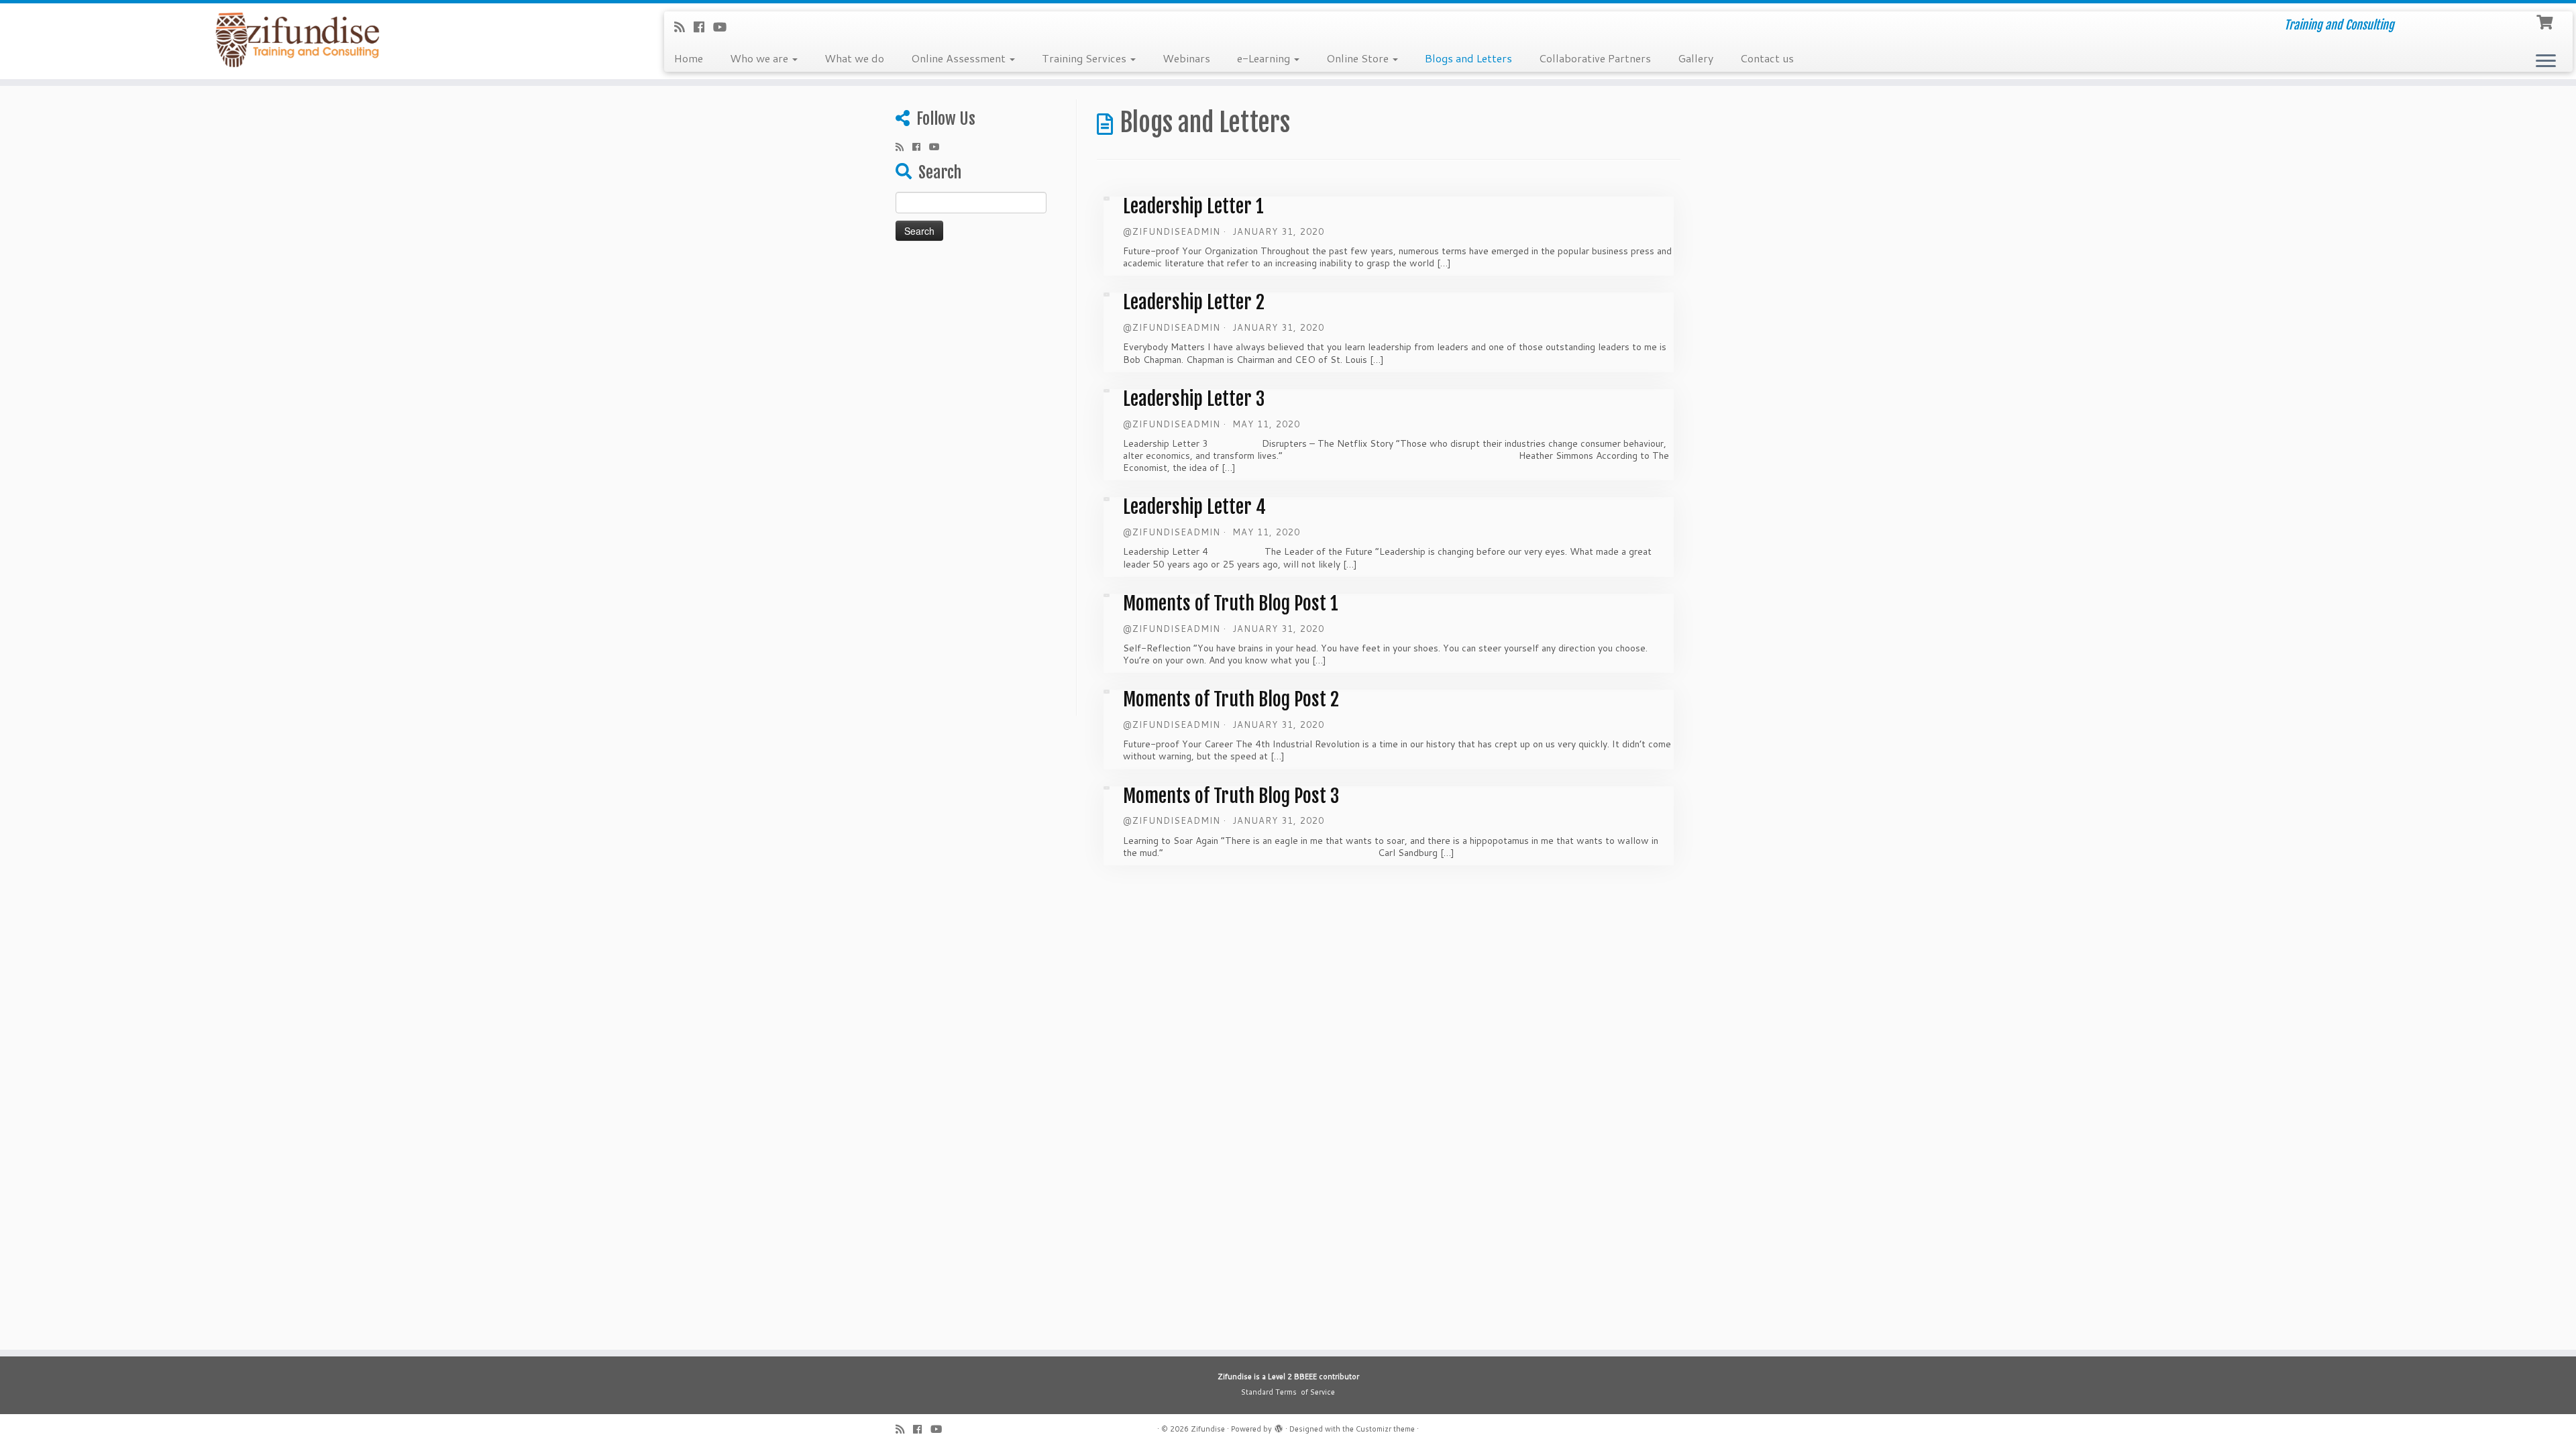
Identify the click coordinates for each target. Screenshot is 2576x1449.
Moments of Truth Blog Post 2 (1231, 699)
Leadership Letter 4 (1194, 507)
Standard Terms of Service (1288, 1392)
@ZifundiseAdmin (1172, 231)
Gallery (1696, 58)
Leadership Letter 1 (1193, 206)
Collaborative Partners (1595, 58)
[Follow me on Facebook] (703, 27)
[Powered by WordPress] (1279, 1426)
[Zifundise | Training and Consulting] (297, 40)
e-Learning (1265, 58)
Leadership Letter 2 (1194, 302)
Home (689, 58)
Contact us (1767, 58)
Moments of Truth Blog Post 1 (1231, 603)
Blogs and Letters (1468, 58)
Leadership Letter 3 (1194, 399)
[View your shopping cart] (2546, 21)
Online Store (1359, 58)
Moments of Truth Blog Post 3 (1231, 796)
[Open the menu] (2546, 62)
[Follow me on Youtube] (724, 27)
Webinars (1186, 58)
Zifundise (1208, 1429)
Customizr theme (1385, 1429)
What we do (854, 58)
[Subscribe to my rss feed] (684, 27)
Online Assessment (960, 58)
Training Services (1085, 58)
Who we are (760, 58)
